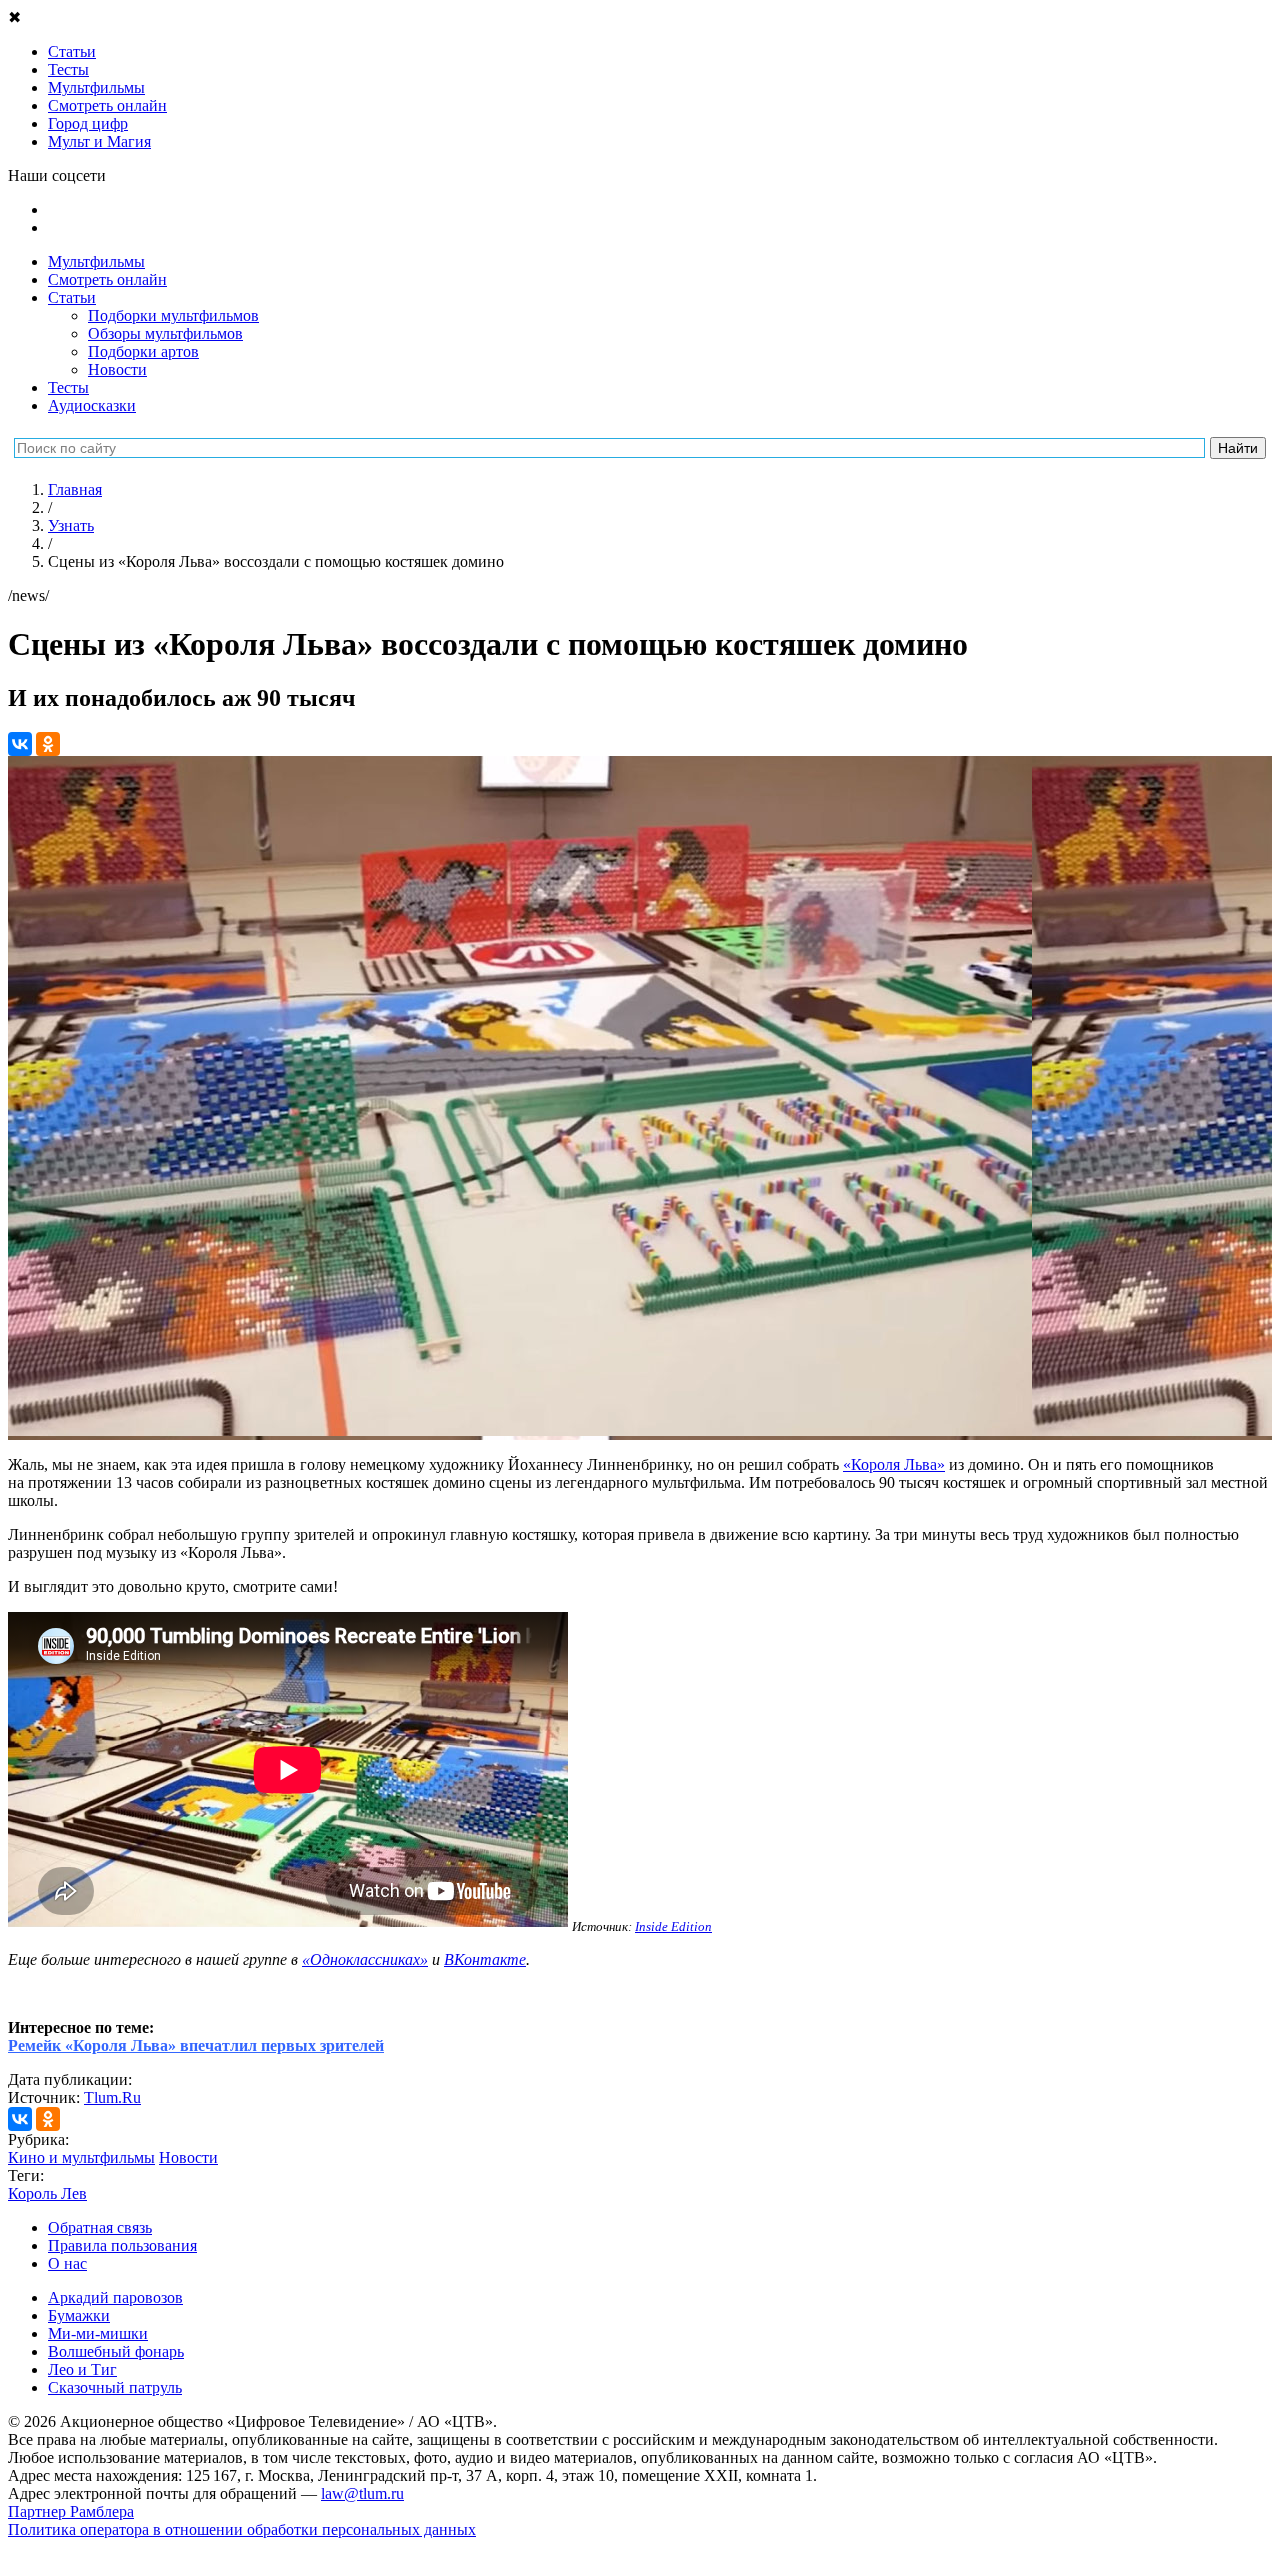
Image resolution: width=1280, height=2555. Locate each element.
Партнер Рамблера (71, 2511)
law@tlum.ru (362, 2493)
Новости (117, 369)
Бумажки (79, 2315)
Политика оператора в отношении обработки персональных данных (242, 2529)
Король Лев (47, 2193)
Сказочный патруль (115, 2387)
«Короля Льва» (894, 1464)
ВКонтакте (485, 1959)
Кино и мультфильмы (81, 2157)
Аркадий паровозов (115, 2297)
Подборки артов (143, 351)
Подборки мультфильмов (173, 315)
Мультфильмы (96, 261)
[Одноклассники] (48, 744)
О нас (67, 2263)
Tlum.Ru (112, 2097)
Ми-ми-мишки (98, 2333)
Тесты (68, 387)
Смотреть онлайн (107, 279)
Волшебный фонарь (116, 2351)
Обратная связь (100, 2227)
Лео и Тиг (82, 2369)
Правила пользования (122, 2245)
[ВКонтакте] (20, 744)
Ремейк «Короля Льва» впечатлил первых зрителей (196, 2045)
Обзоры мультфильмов (165, 333)
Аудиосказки (92, 405)
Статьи (72, 297)
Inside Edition (673, 1926)
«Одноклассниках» (365, 1959)
